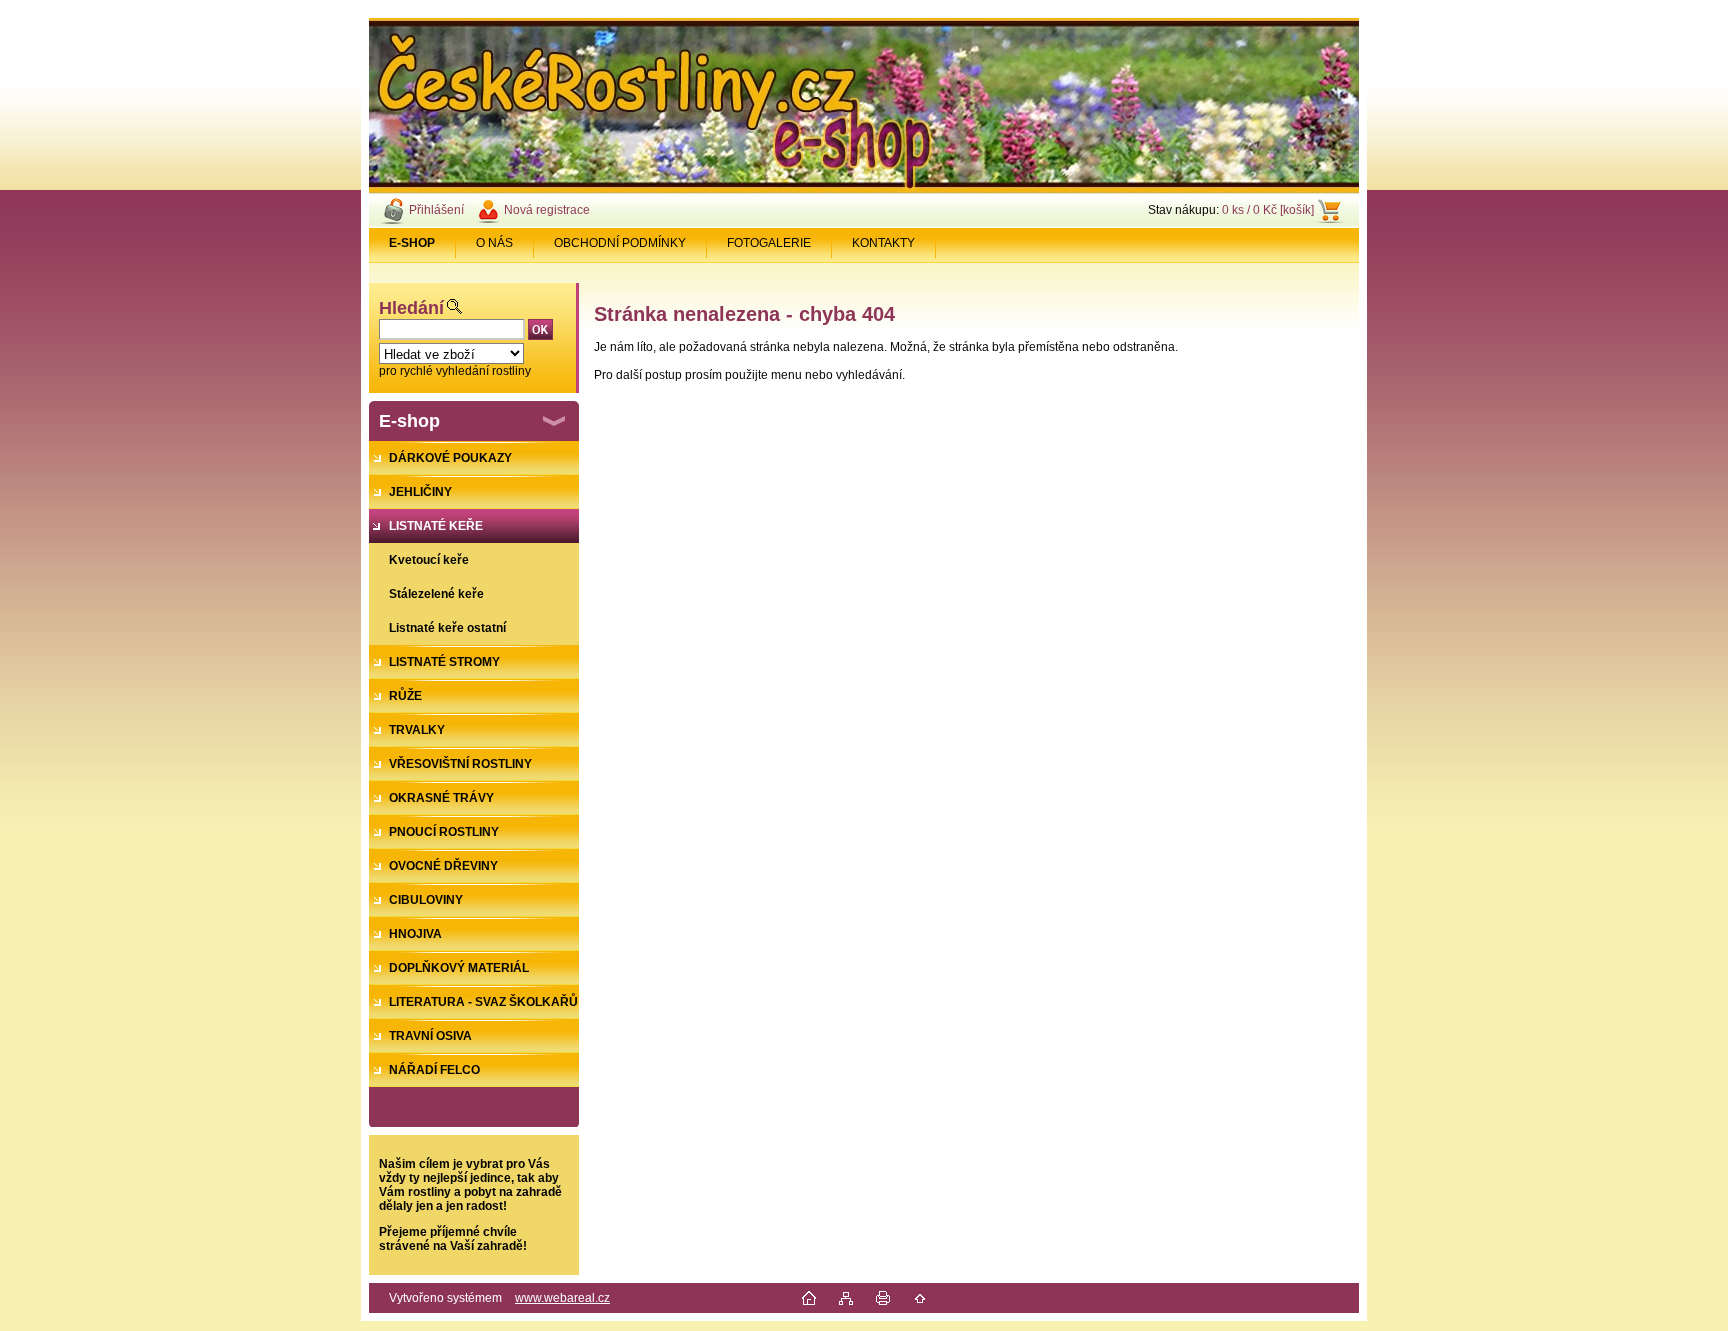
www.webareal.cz (562, 1298)
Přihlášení (436, 210)
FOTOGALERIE (769, 243)
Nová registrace (547, 210)
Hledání (411, 308)
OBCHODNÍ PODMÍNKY (620, 243)
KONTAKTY (883, 243)
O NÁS (494, 243)
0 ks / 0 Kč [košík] (1268, 210)
